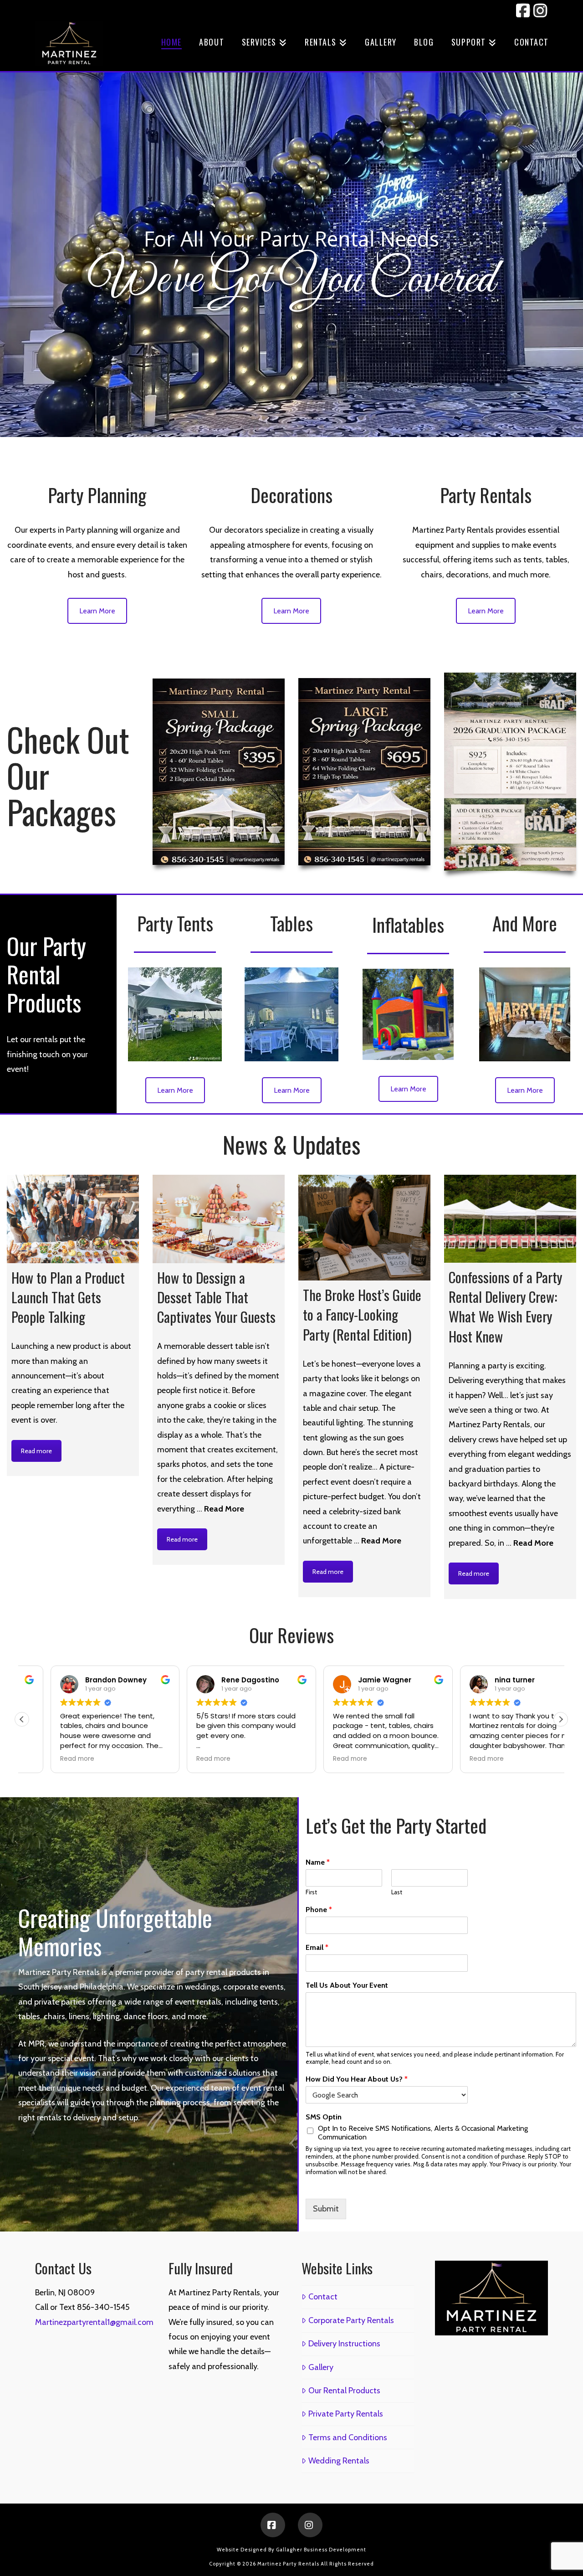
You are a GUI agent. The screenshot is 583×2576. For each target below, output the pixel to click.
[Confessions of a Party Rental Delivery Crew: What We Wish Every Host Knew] (510, 1219)
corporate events (253, 1987)
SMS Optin (324, 2117)
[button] (561, 1719)
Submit (326, 2209)
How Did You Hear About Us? (357, 2079)
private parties (60, 2002)
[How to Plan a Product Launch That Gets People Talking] (73, 1219)
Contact (323, 2297)
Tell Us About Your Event (347, 1985)
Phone (319, 1910)
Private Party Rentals (345, 2414)
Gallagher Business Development (321, 2550)
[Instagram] (310, 2525)
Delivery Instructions (344, 2344)
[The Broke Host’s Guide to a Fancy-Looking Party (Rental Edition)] (364, 1228)
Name (318, 1862)
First (311, 1892)
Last (397, 1892)
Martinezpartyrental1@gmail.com (94, 2322)
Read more (36, 1451)
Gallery (321, 2367)
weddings (202, 1987)
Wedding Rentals (339, 2461)
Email (317, 1947)
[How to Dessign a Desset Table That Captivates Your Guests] (219, 1219)
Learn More (97, 611)
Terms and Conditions (348, 2437)
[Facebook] (273, 2525)
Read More (224, 1509)
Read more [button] (49, 1759)
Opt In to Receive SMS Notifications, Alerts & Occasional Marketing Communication (423, 2133)
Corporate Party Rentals (351, 2320)
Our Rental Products (344, 2391)
